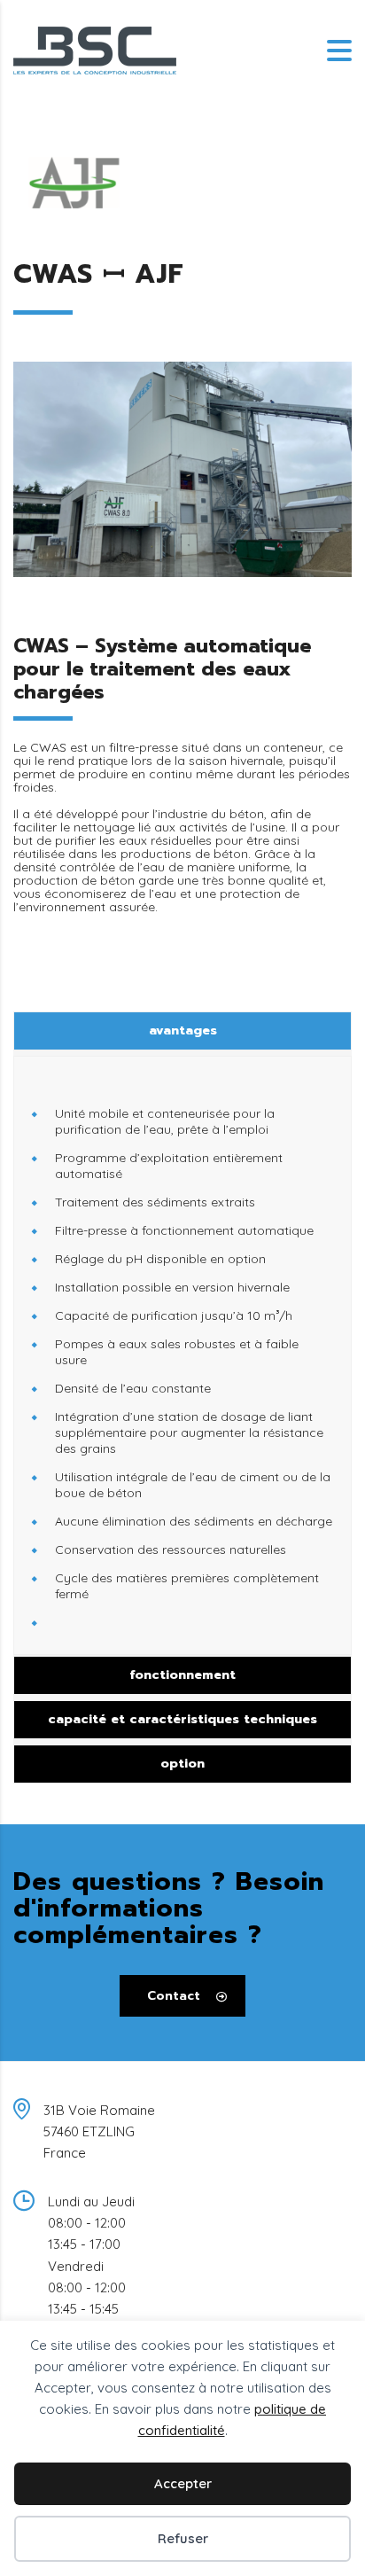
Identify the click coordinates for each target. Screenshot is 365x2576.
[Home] (95, 50)
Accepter (183, 2483)
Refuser (183, 2538)
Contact (174, 1996)
